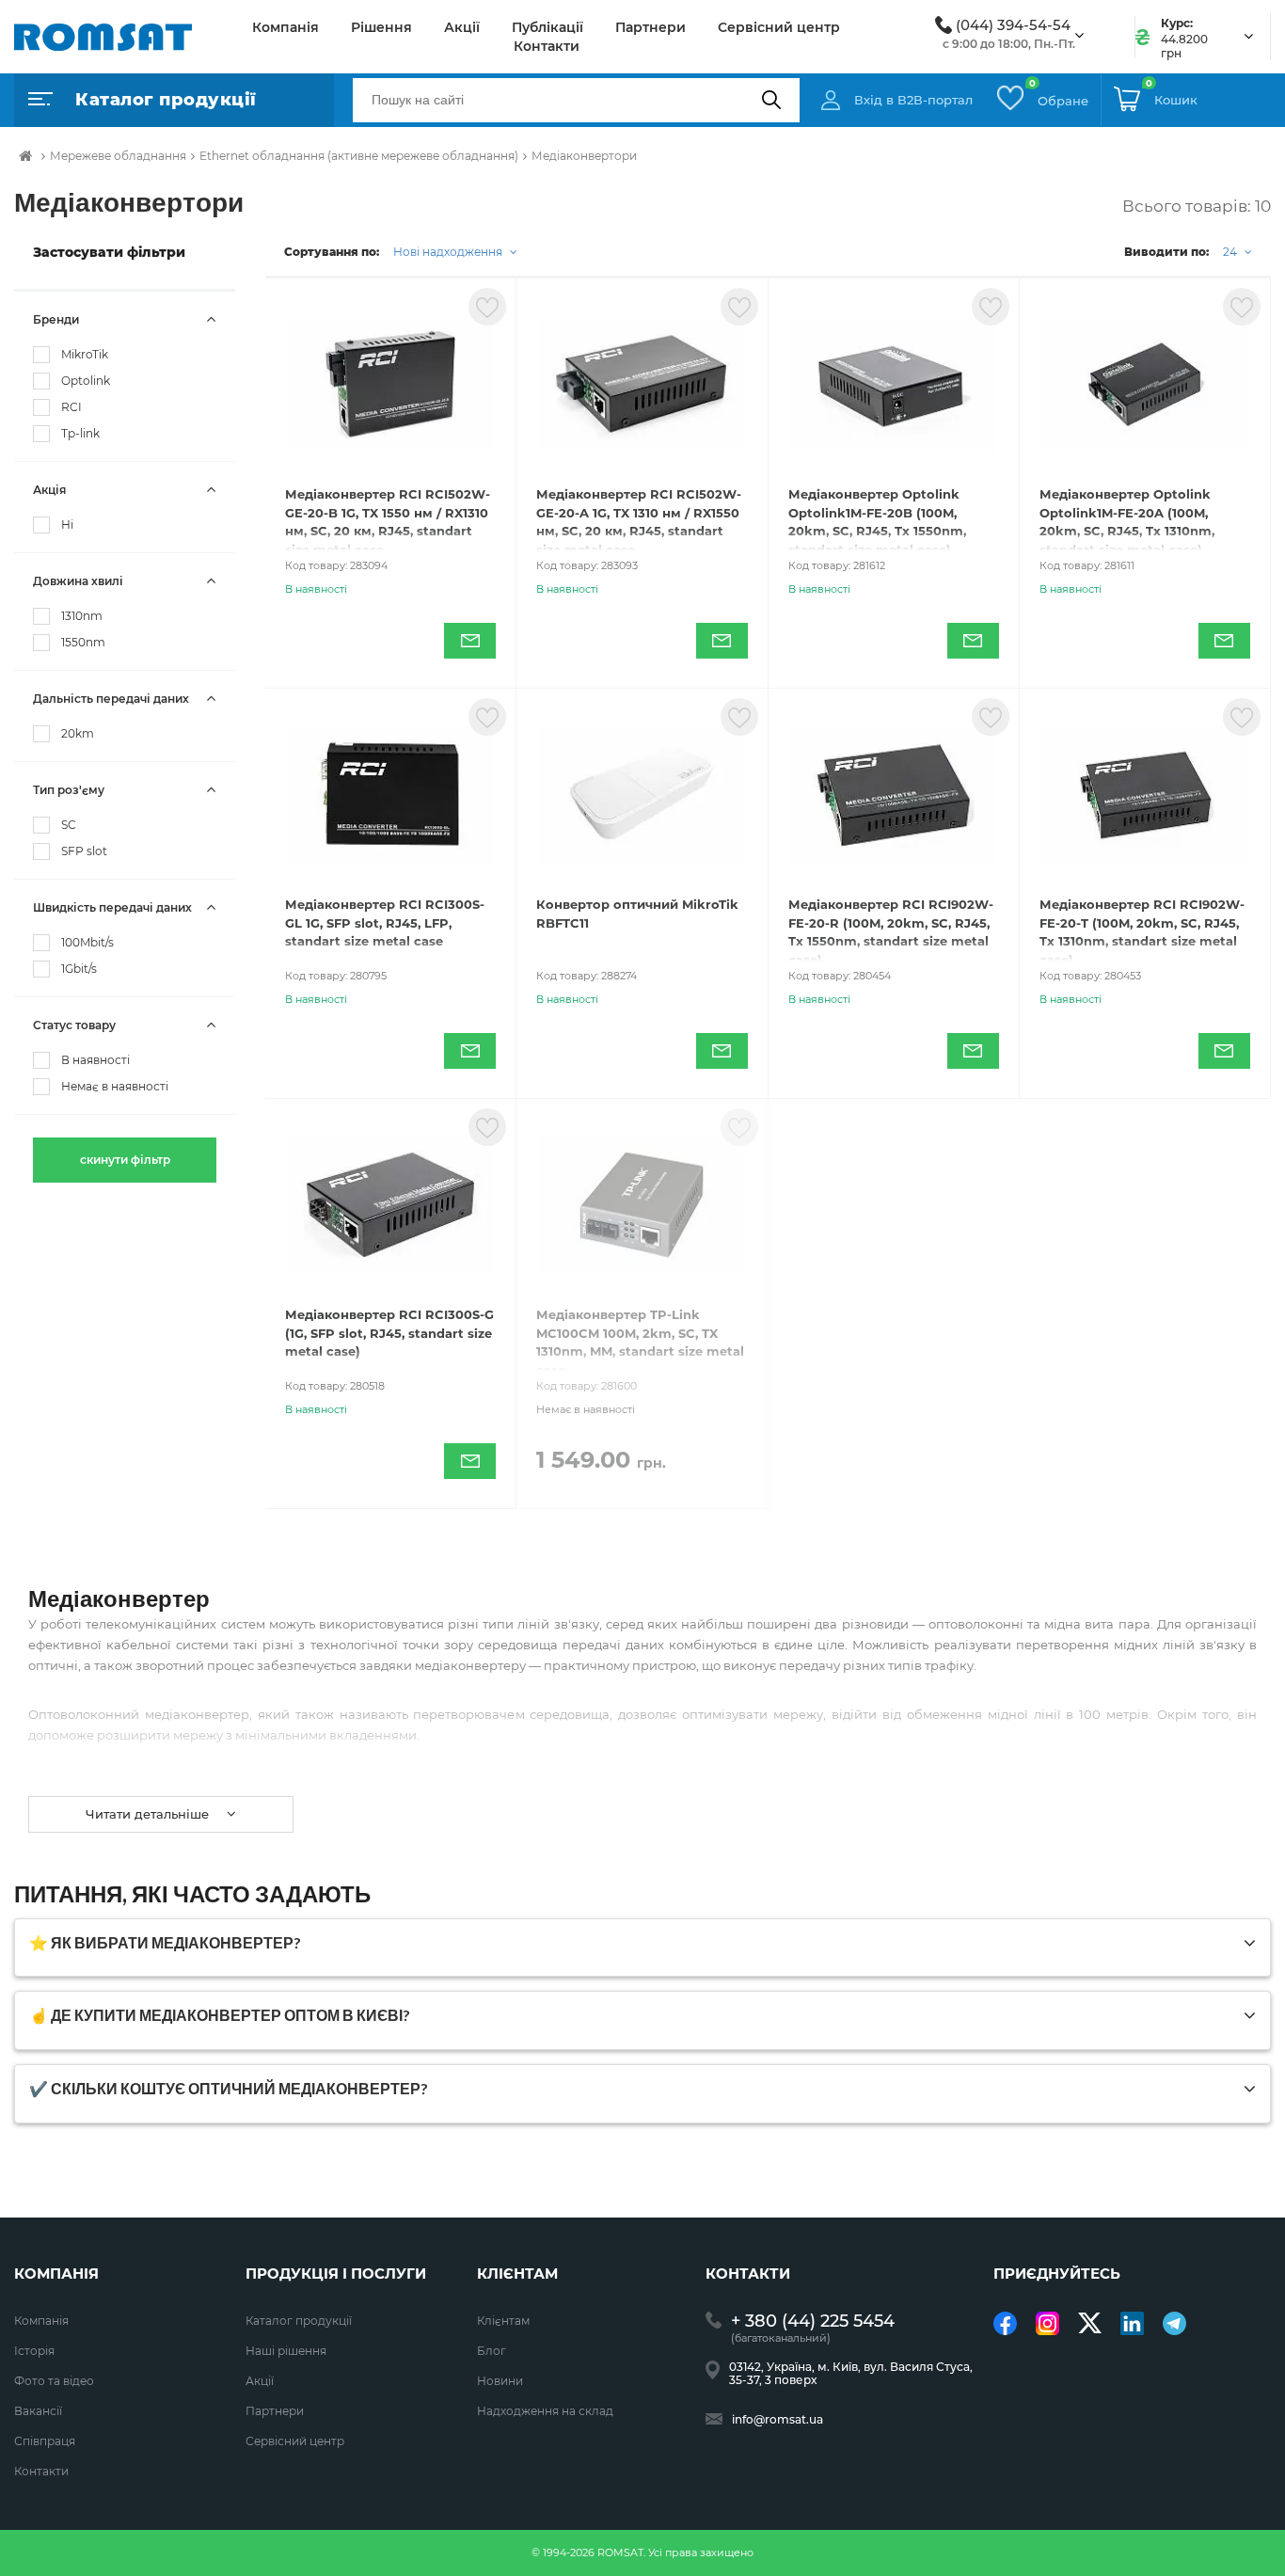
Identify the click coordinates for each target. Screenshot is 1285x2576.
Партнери (650, 27)
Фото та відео (54, 2381)
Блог (492, 2351)
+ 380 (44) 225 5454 (813, 2322)
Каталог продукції (299, 2321)
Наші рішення (286, 2351)
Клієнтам (503, 2321)
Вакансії (38, 2411)
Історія (34, 2351)
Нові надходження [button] (449, 252)
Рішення (381, 27)
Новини (500, 2381)
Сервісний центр (779, 27)
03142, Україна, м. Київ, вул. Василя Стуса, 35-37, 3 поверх (851, 2374)
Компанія (286, 27)
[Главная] (25, 156)
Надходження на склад (545, 2411)
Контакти (547, 46)
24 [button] (1231, 252)
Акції (462, 27)
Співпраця (45, 2441)
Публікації (547, 27)
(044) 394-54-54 (1013, 25)
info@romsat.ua (777, 2420)
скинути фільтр (125, 1160)
